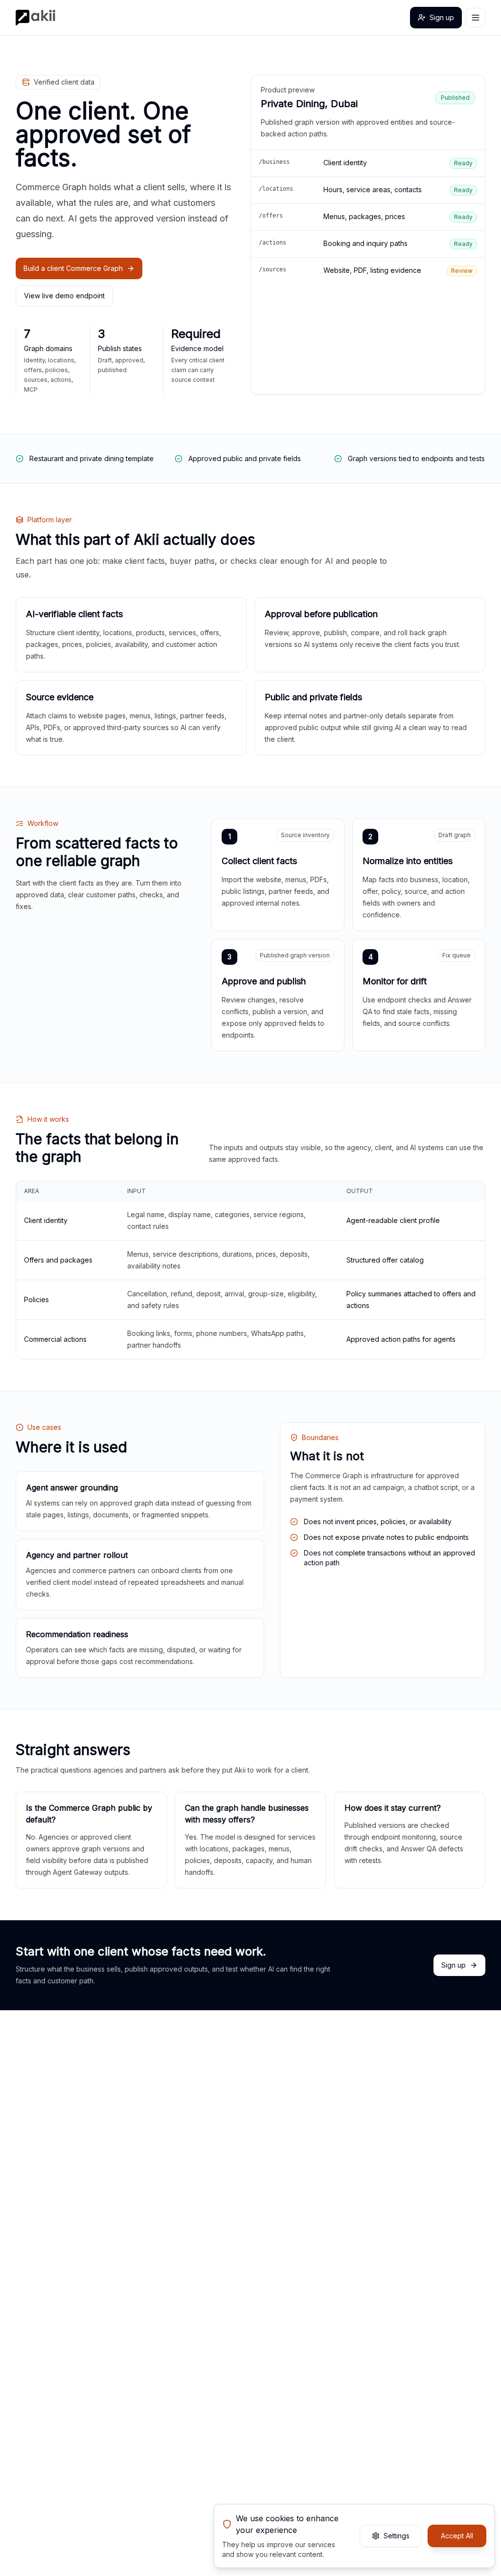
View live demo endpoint (64, 296)
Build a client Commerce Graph (73, 268)
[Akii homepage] (35, 18)
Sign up (442, 17)
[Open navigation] (476, 18)
